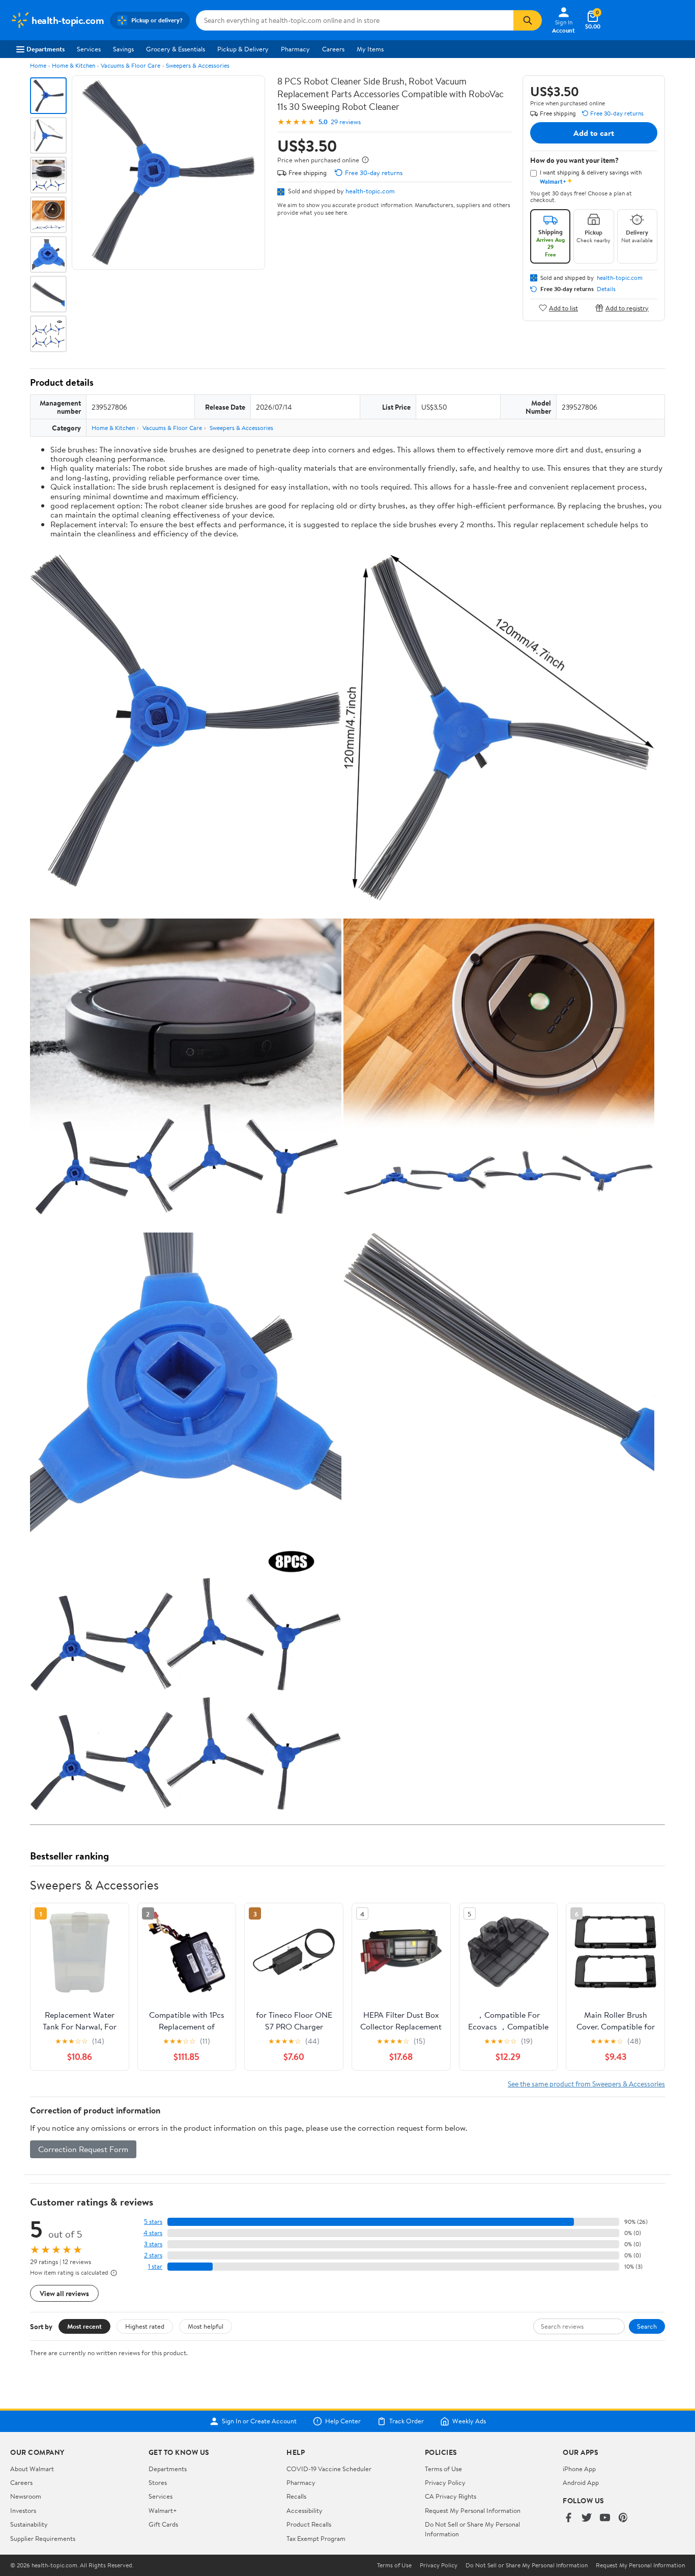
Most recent (84, 2326)
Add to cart (594, 133)
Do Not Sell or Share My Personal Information (527, 2565)
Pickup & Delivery (243, 49)
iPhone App (579, 2469)
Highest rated (145, 2326)
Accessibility (305, 2510)
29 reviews (346, 122)
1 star (155, 2266)
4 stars (153, 2233)
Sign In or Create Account (259, 2421)
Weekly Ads (469, 2421)
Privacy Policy (445, 2482)
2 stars (153, 2255)
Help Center (343, 2421)
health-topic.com (370, 191)
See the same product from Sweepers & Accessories (586, 2084)
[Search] (528, 20)
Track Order (407, 2421)
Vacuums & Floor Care (131, 65)
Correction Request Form (83, 2149)
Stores (158, 2482)
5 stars (153, 2222)
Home (38, 65)
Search (647, 2326)
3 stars (153, 2244)
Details (606, 289)
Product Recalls (309, 2524)
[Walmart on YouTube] (605, 2518)
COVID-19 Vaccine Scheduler (329, 2469)
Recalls (296, 2496)
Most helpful (206, 2326)
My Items (370, 49)
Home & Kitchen (74, 65)
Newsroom (26, 2496)
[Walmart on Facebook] (568, 2518)
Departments (46, 49)
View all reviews (64, 2293)
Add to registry (627, 308)
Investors (23, 2510)
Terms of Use (443, 2469)
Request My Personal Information (473, 2510)
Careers (333, 49)
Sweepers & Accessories (198, 65)
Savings (123, 49)
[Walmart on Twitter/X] (587, 2518)
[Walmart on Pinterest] (623, 2518)
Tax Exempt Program (316, 2538)
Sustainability (29, 2524)
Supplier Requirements (43, 2538)
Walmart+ (163, 2510)
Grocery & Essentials (176, 49)
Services (89, 49)
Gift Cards (163, 2524)
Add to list (563, 308)
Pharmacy (295, 49)
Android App (581, 2482)
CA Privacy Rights (451, 2496)
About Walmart (32, 2469)
